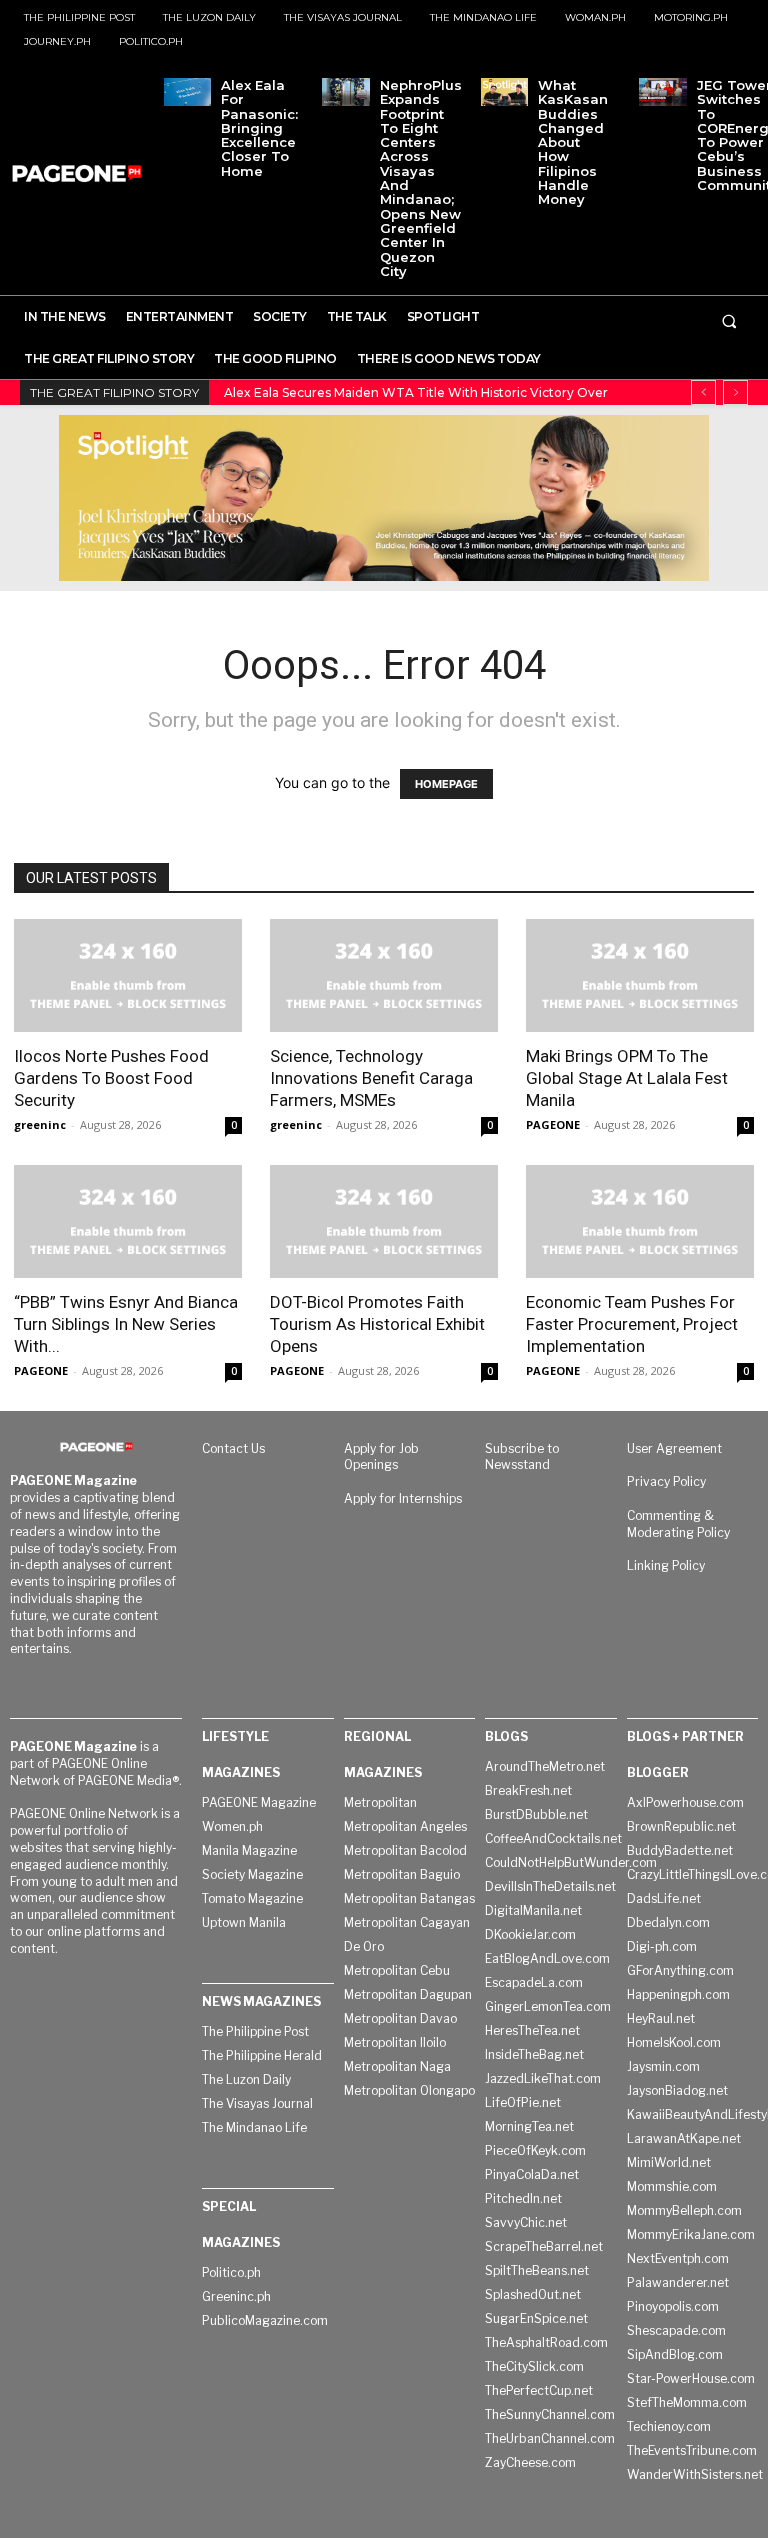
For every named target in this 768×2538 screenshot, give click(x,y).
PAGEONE (553, 1124)
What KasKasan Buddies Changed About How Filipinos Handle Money (573, 142)
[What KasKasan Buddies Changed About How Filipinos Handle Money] (504, 92)
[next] (735, 392)
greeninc (40, 1124)
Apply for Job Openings (381, 1457)
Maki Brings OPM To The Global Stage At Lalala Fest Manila (627, 1078)
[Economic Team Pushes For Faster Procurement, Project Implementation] (640, 1221)
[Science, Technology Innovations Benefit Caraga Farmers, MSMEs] (384, 975)
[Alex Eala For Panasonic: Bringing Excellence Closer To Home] (187, 92)
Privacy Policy (666, 1481)
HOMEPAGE (446, 784)
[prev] (703, 392)
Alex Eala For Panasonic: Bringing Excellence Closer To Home (259, 128)
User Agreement (674, 1448)
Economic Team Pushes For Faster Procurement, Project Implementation (632, 1324)
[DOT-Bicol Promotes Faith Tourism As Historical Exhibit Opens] (384, 1221)
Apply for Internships (403, 1498)
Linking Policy (666, 1565)
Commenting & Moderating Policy (678, 1524)
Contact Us (233, 1448)
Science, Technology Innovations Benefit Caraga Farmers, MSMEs (371, 1078)
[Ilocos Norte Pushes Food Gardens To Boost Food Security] (128, 975)
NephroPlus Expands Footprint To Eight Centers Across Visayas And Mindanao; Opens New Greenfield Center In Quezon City (421, 178)
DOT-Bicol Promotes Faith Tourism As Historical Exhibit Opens (377, 1324)
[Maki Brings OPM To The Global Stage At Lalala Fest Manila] (640, 975)
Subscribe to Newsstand (522, 1457)
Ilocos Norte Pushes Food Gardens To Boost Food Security (111, 1078)
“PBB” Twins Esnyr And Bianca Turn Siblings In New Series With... (126, 1324)
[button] (729, 321)
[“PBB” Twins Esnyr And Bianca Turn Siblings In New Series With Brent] (128, 1221)
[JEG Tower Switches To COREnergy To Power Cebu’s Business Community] (662, 92)
